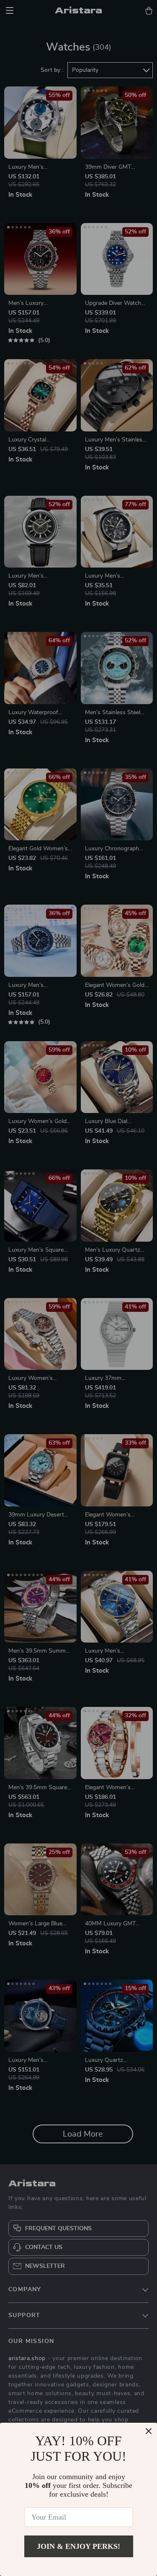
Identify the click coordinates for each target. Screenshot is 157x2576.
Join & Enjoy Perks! (78, 2546)
